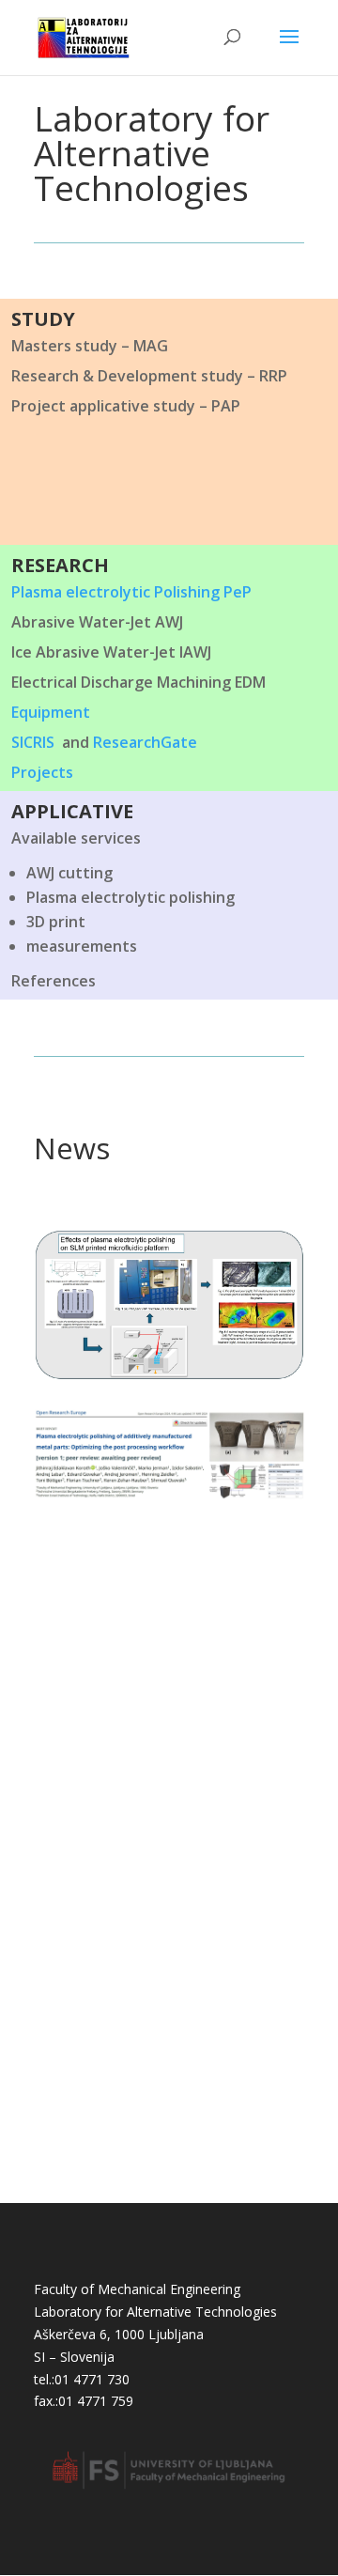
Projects (42, 772)
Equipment (51, 712)
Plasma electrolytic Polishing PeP (131, 592)
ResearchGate (145, 742)
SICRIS (33, 742)
